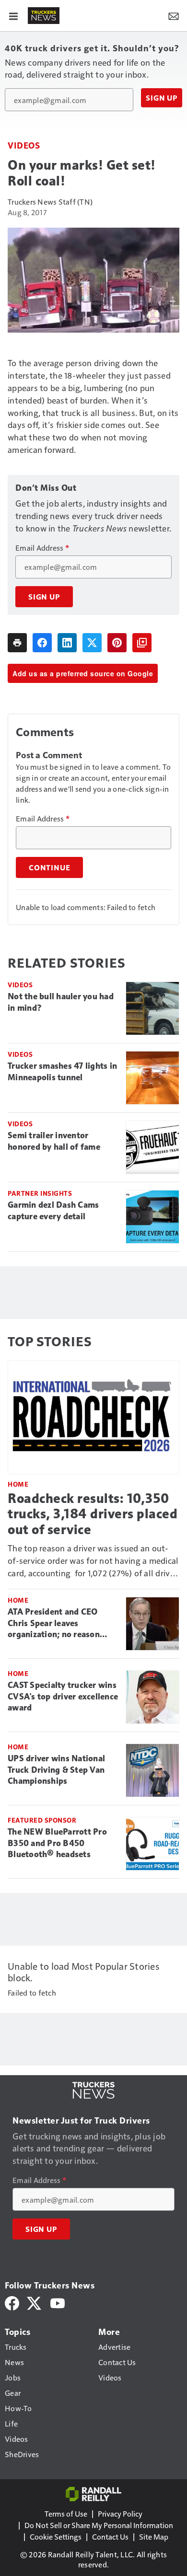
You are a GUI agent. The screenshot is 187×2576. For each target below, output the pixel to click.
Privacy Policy (120, 2513)
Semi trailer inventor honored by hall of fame (54, 1141)
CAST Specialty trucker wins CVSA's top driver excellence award (63, 1697)
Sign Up (162, 98)
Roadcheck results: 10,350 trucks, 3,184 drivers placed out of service (93, 1514)
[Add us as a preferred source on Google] (142, 643)
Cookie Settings (56, 2536)
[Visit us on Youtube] (58, 2302)
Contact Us (110, 2536)
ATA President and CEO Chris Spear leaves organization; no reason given (54, 1624)
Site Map (154, 2536)
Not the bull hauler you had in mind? (61, 1002)
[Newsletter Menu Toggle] (174, 15)
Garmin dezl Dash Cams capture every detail (53, 1211)
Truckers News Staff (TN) (50, 202)
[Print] (17, 643)
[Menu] (13, 15)
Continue (49, 867)
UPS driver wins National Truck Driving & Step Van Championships (56, 1770)
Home (18, 1484)
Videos (24, 145)
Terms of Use (66, 2513)
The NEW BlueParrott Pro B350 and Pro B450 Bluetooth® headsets (57, 1843)
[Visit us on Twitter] (35, 2302)
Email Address (42, 548)
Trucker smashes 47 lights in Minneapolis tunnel (62, 1072)
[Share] (42, 643)
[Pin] (117, 643)
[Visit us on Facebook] (12, 2302)
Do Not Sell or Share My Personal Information (99, 2525)
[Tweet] (92, 643)
